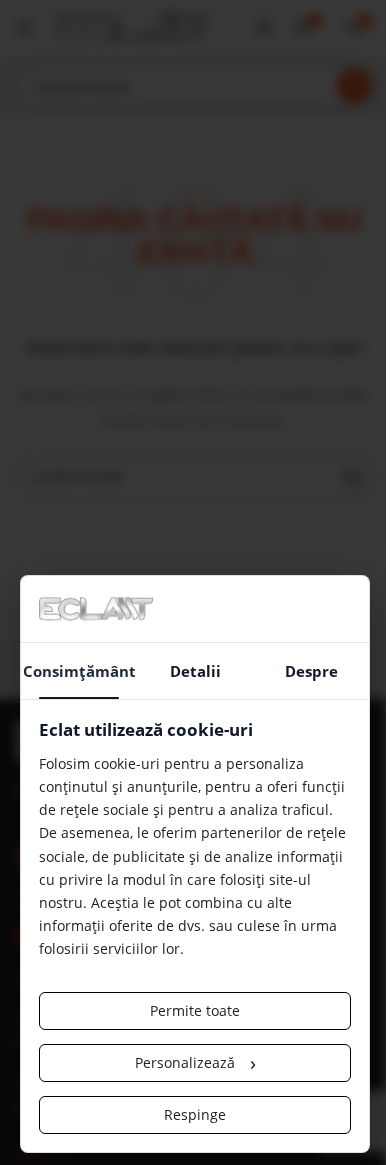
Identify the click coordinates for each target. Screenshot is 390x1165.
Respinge (195, 1114)
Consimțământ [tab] (79, 671)
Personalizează (195, 1062)
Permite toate (195, 1010)
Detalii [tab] (195, 671)
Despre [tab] (311, 671)
